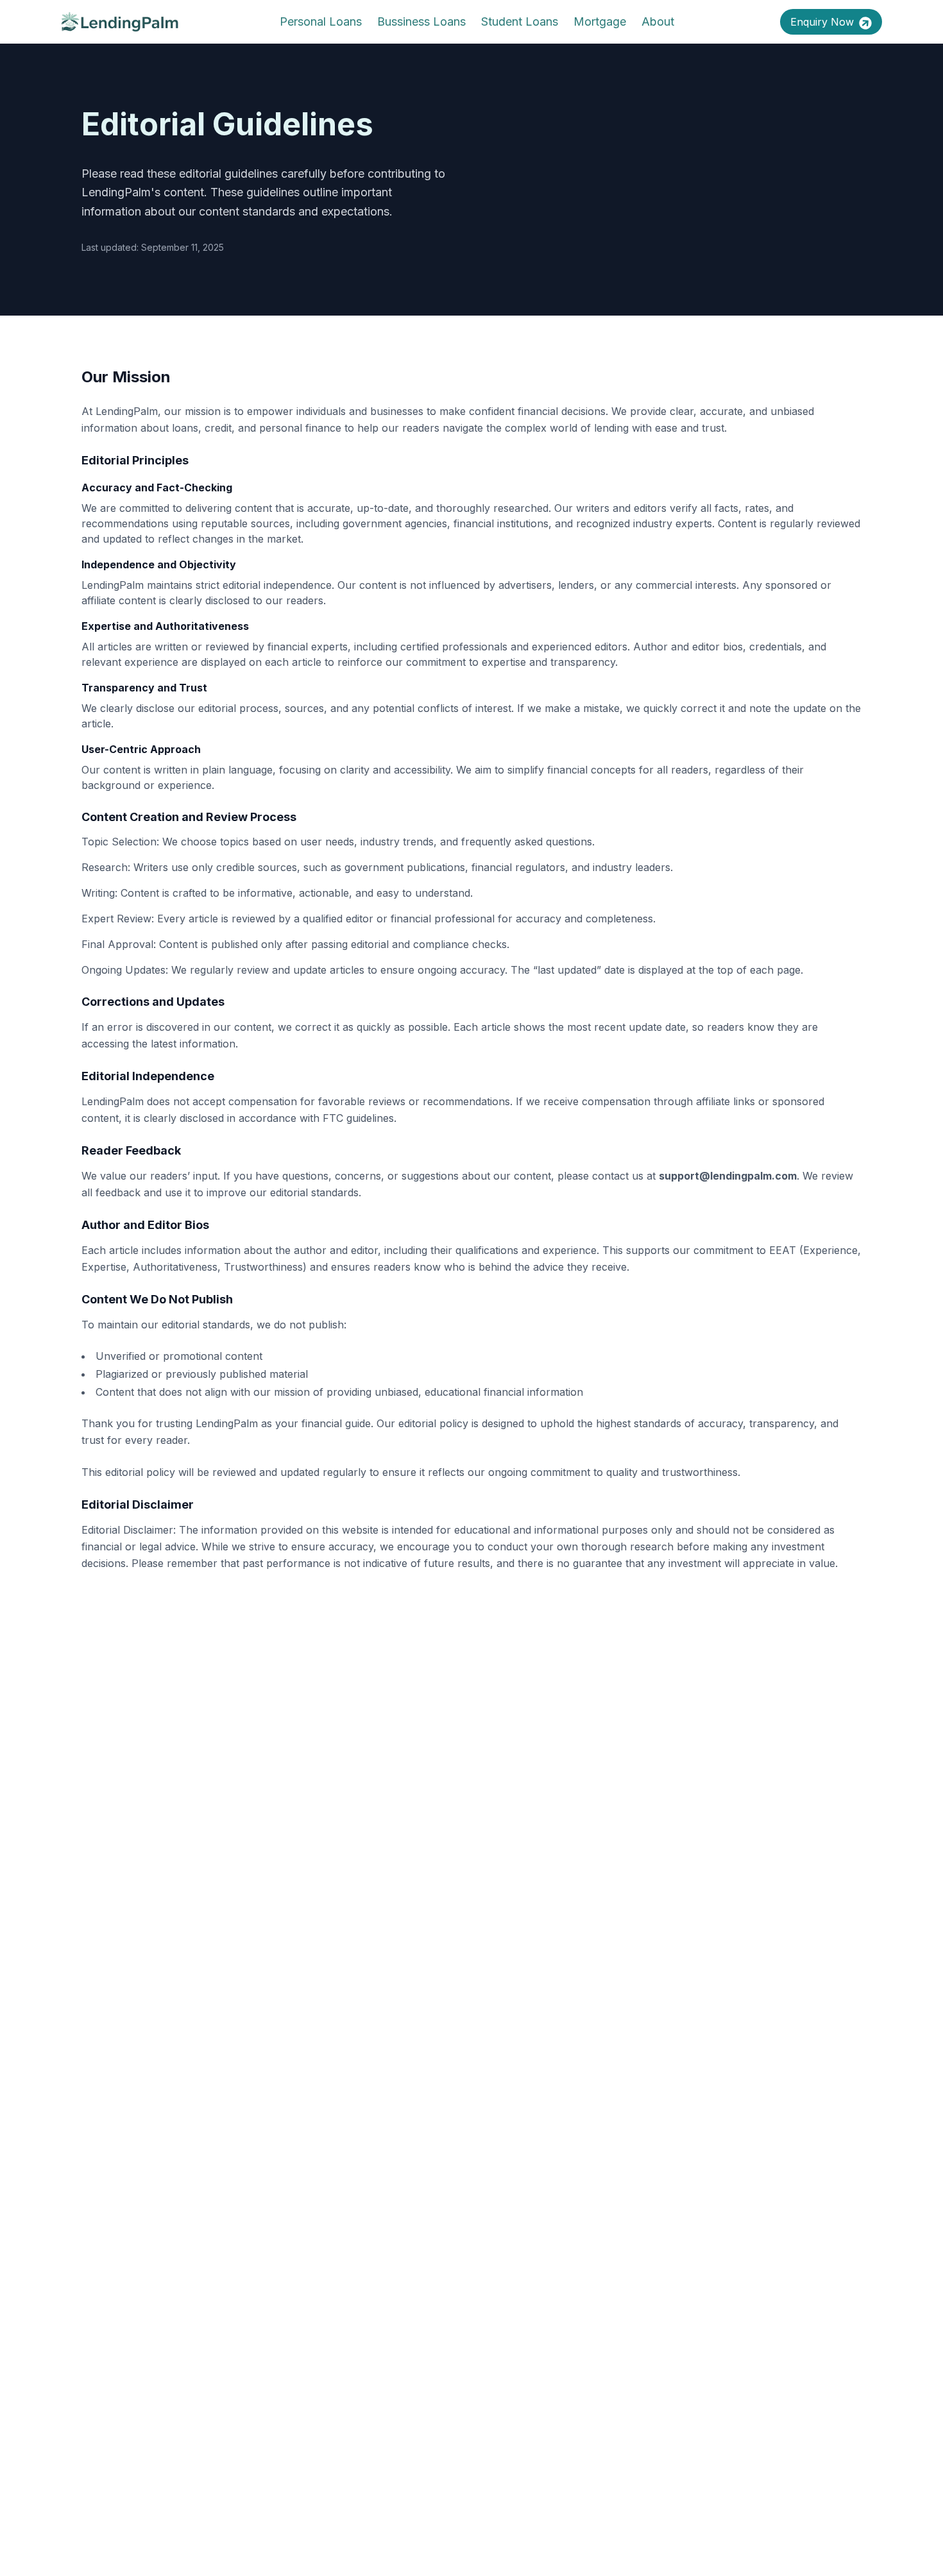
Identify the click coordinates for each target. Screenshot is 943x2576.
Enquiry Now (822, 22)
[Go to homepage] (120, 22)
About (658, 21)
